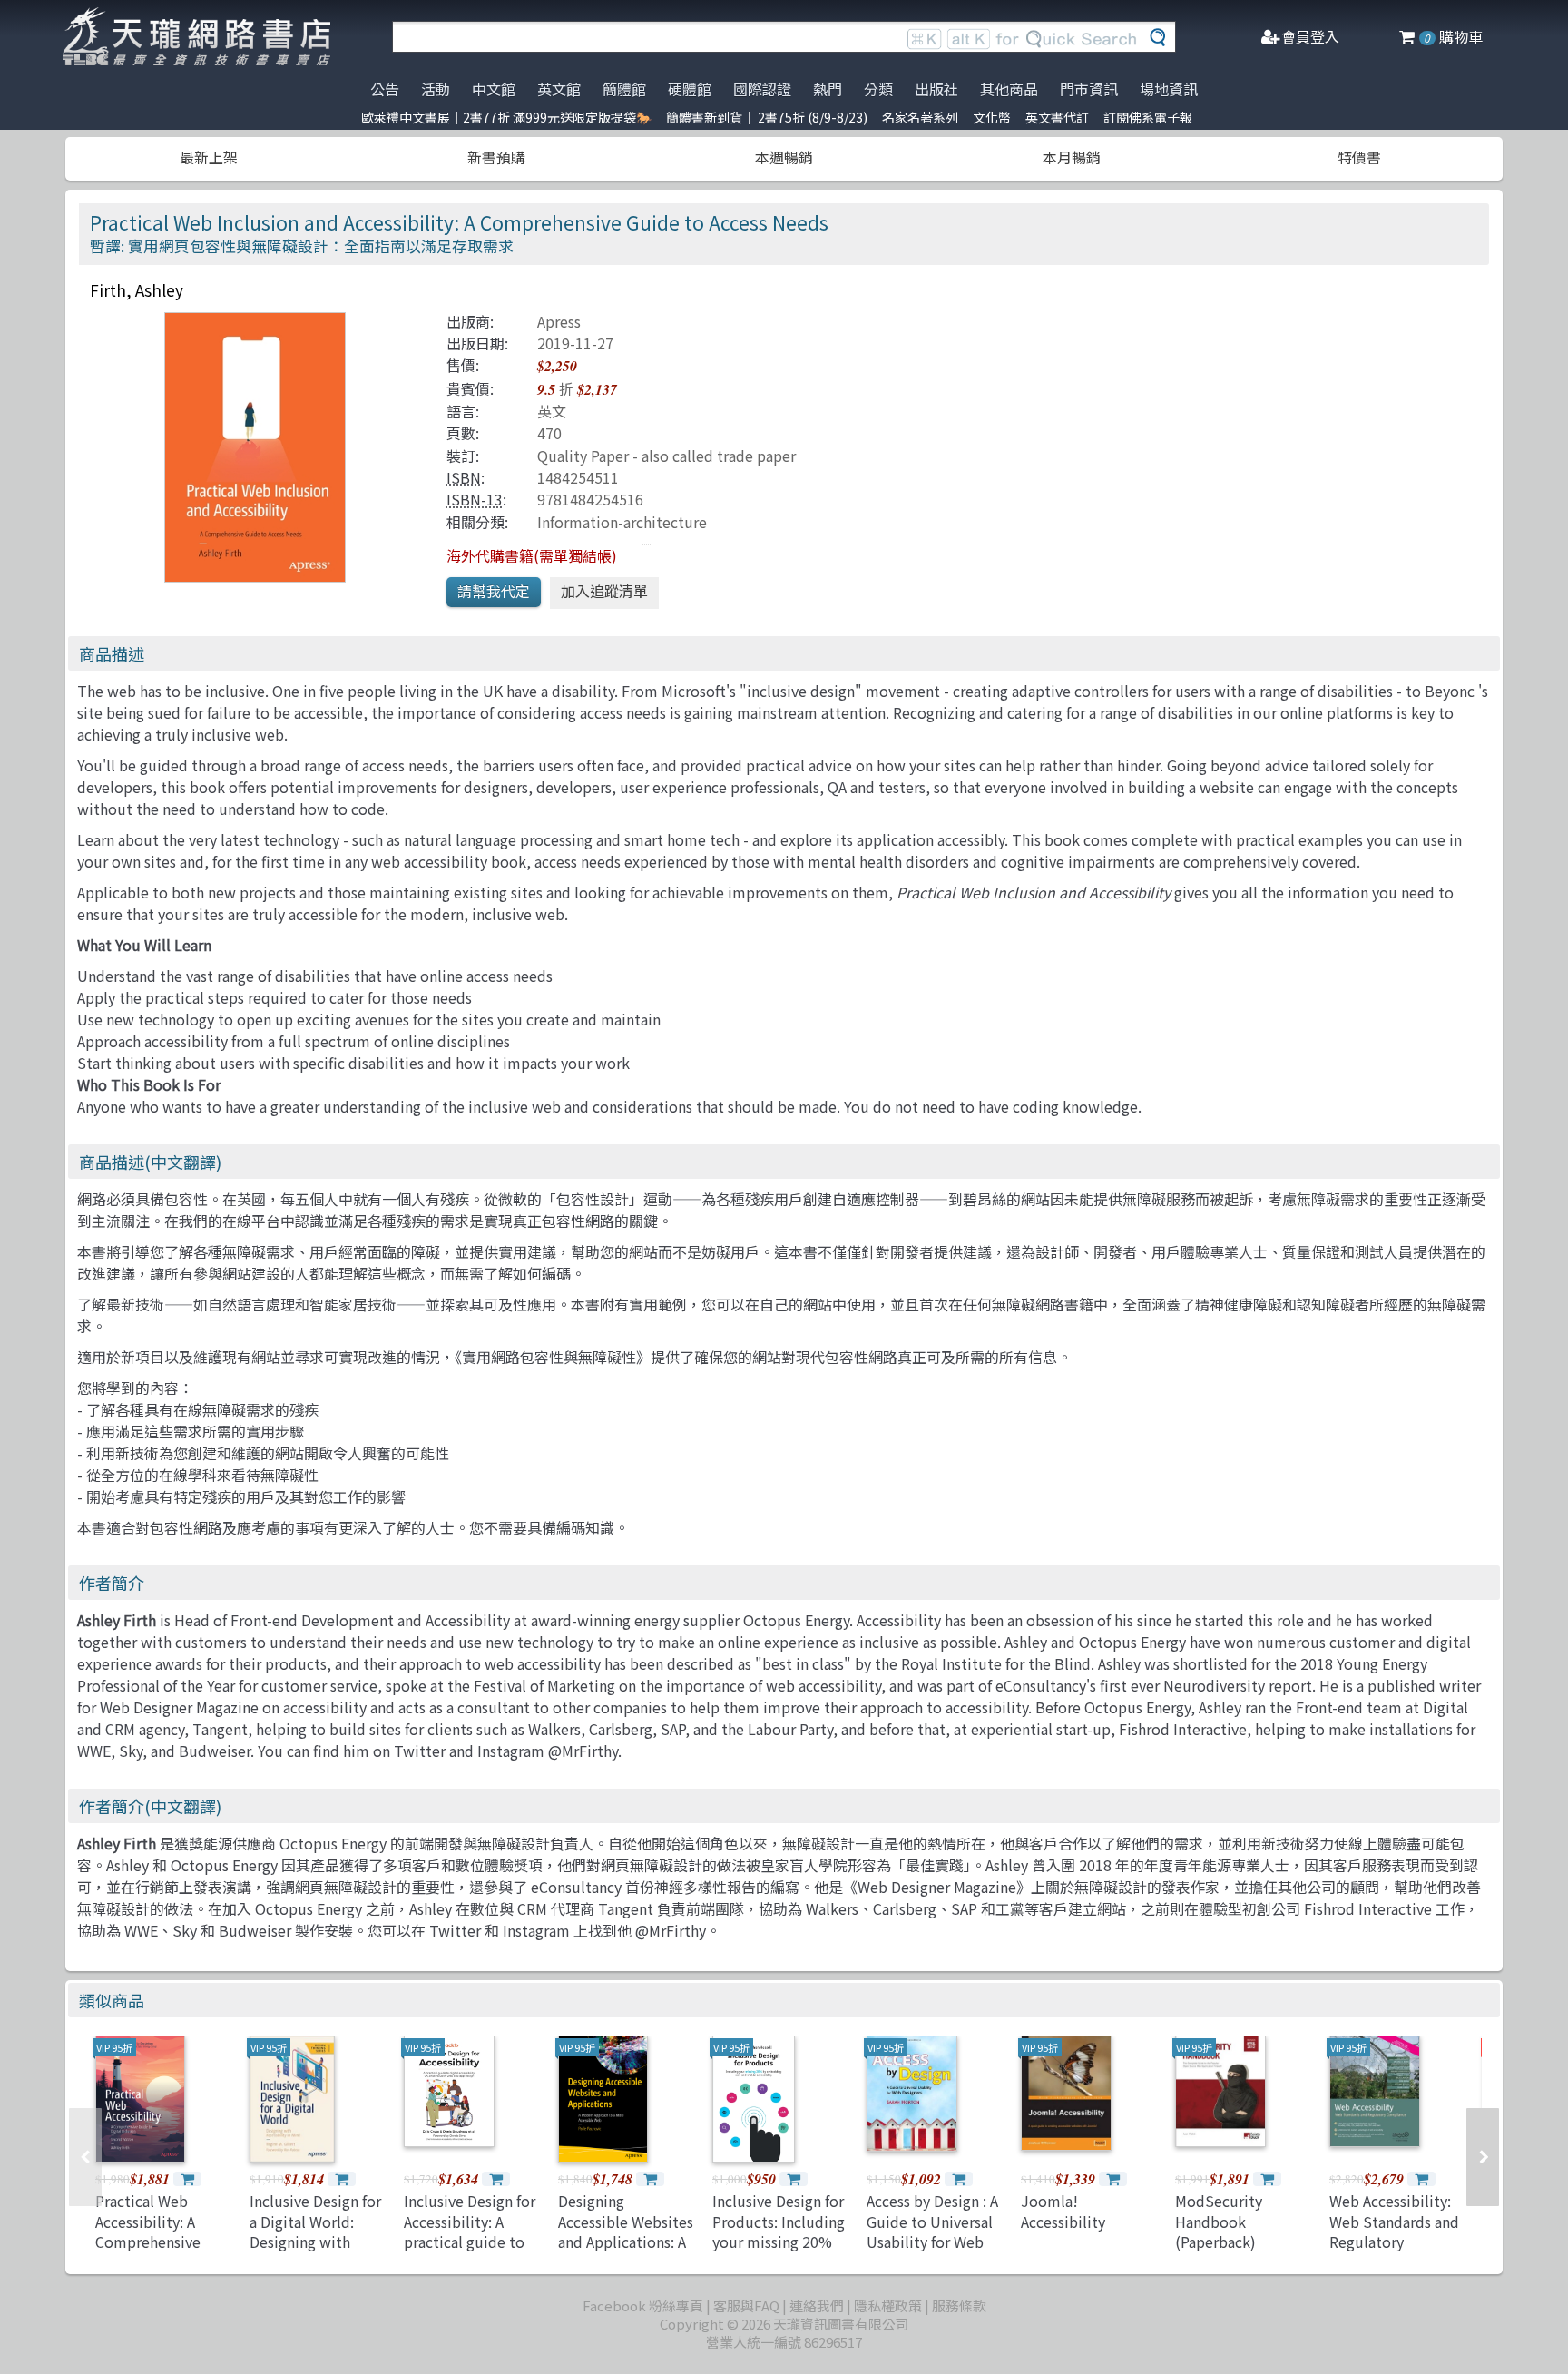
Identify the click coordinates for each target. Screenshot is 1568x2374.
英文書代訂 (1057, 117)
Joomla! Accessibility (1063, 2211)
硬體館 (690, 89)
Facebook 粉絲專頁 (643, 2305)
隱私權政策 (888, 2305)
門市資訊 (1089, 89)
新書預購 (496, 157)
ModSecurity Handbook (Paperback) (1219, 2221)
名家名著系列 (920, 117)
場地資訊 (1169, 89)
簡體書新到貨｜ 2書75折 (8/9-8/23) (767, 117)
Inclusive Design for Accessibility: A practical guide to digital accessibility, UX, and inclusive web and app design (471, 2251)
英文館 (559, 89)
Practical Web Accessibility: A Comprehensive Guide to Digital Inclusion (150, 2242)
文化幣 (992, 117)
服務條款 (959, 2305)
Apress (559, 321)
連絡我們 (817, 2305)
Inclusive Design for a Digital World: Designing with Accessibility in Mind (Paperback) (315, 2242)
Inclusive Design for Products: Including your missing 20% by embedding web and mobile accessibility (779, 2251)
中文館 (494, 89)
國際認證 (762, 89)
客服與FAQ (746, 2305)
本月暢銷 (1072, 157)
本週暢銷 (784, 157)
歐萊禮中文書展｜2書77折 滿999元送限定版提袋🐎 (506, 117)
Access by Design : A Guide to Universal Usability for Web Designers (932, 2231)
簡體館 (624, 89)
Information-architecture (622, 522)
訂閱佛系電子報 (1148, 117)
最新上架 (209, 157)
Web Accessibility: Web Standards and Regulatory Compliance (1394, 2231)
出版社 (936, 89)
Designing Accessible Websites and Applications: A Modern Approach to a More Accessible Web (626, 2251)
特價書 (1359, 157)
